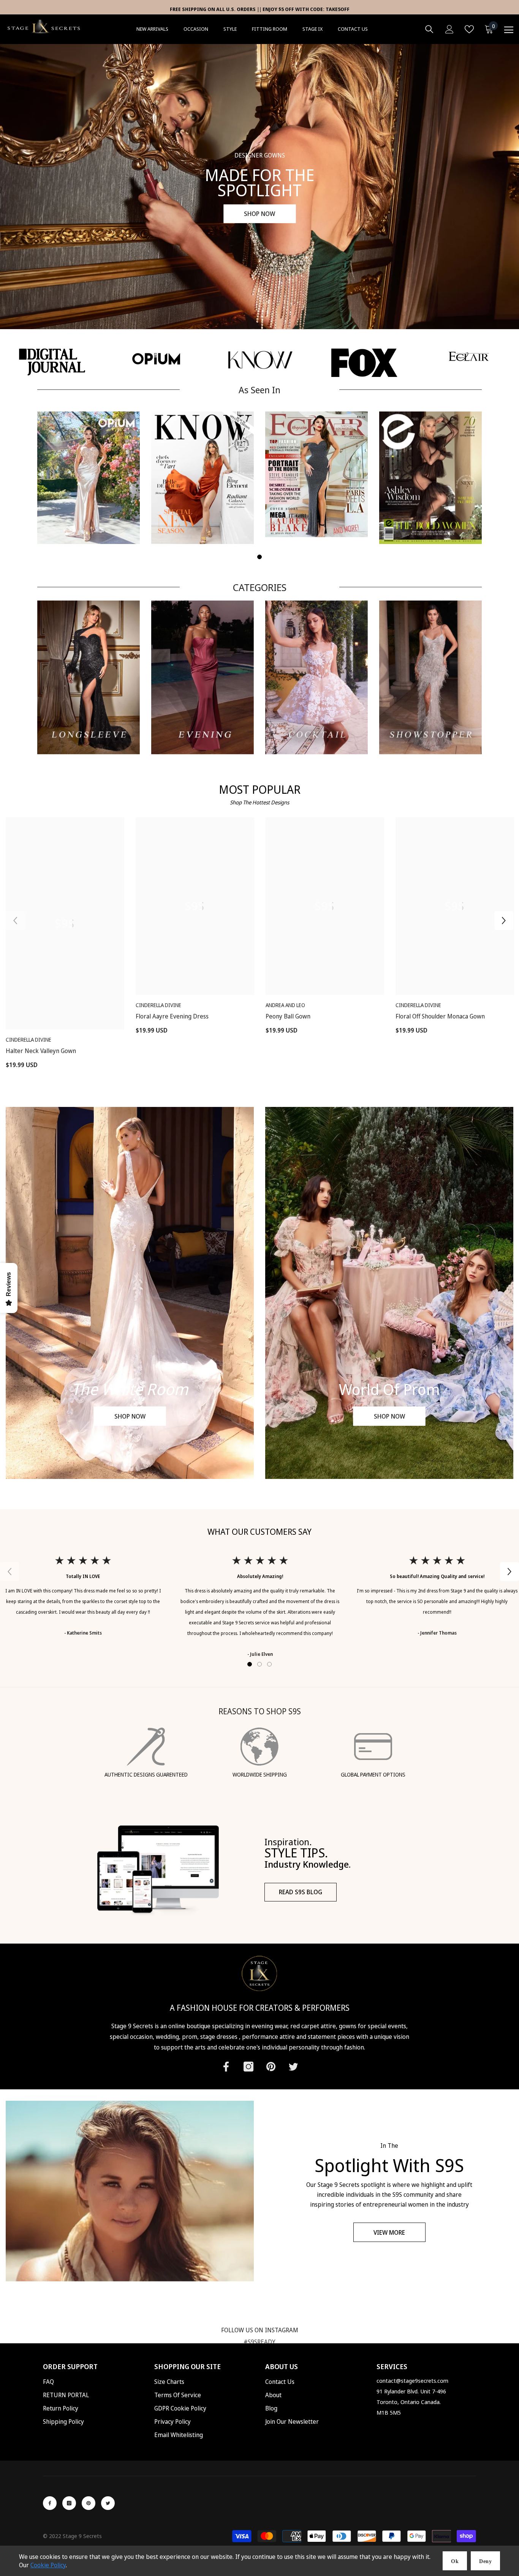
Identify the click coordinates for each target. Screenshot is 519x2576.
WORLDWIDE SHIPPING (260, 1774)
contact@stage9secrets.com (412, 2381)
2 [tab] (259, 1664)
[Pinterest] (271, 2067)
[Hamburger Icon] (509, 30)
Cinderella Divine (28, 1040)
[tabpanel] (89, 478)
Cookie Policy (48, 2565)
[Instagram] (248, 2067)
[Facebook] (226, 2067)
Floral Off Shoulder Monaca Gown (440, 1016)
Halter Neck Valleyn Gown (41, 1051)
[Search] (429, 29)
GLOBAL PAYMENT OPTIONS (373, 1774)
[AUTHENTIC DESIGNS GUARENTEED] (146, 1747)
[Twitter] (293, 2067)
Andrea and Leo (285, 1005)
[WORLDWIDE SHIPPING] (259, 1747)
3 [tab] (269, 1664)
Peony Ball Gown (288, 1016)
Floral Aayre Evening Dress (172, 1016)
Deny (485, 2561)
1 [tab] (259, 557)
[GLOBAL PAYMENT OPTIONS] (373, 1747)
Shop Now (259, 214)
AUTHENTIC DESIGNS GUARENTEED (146, 1774)
